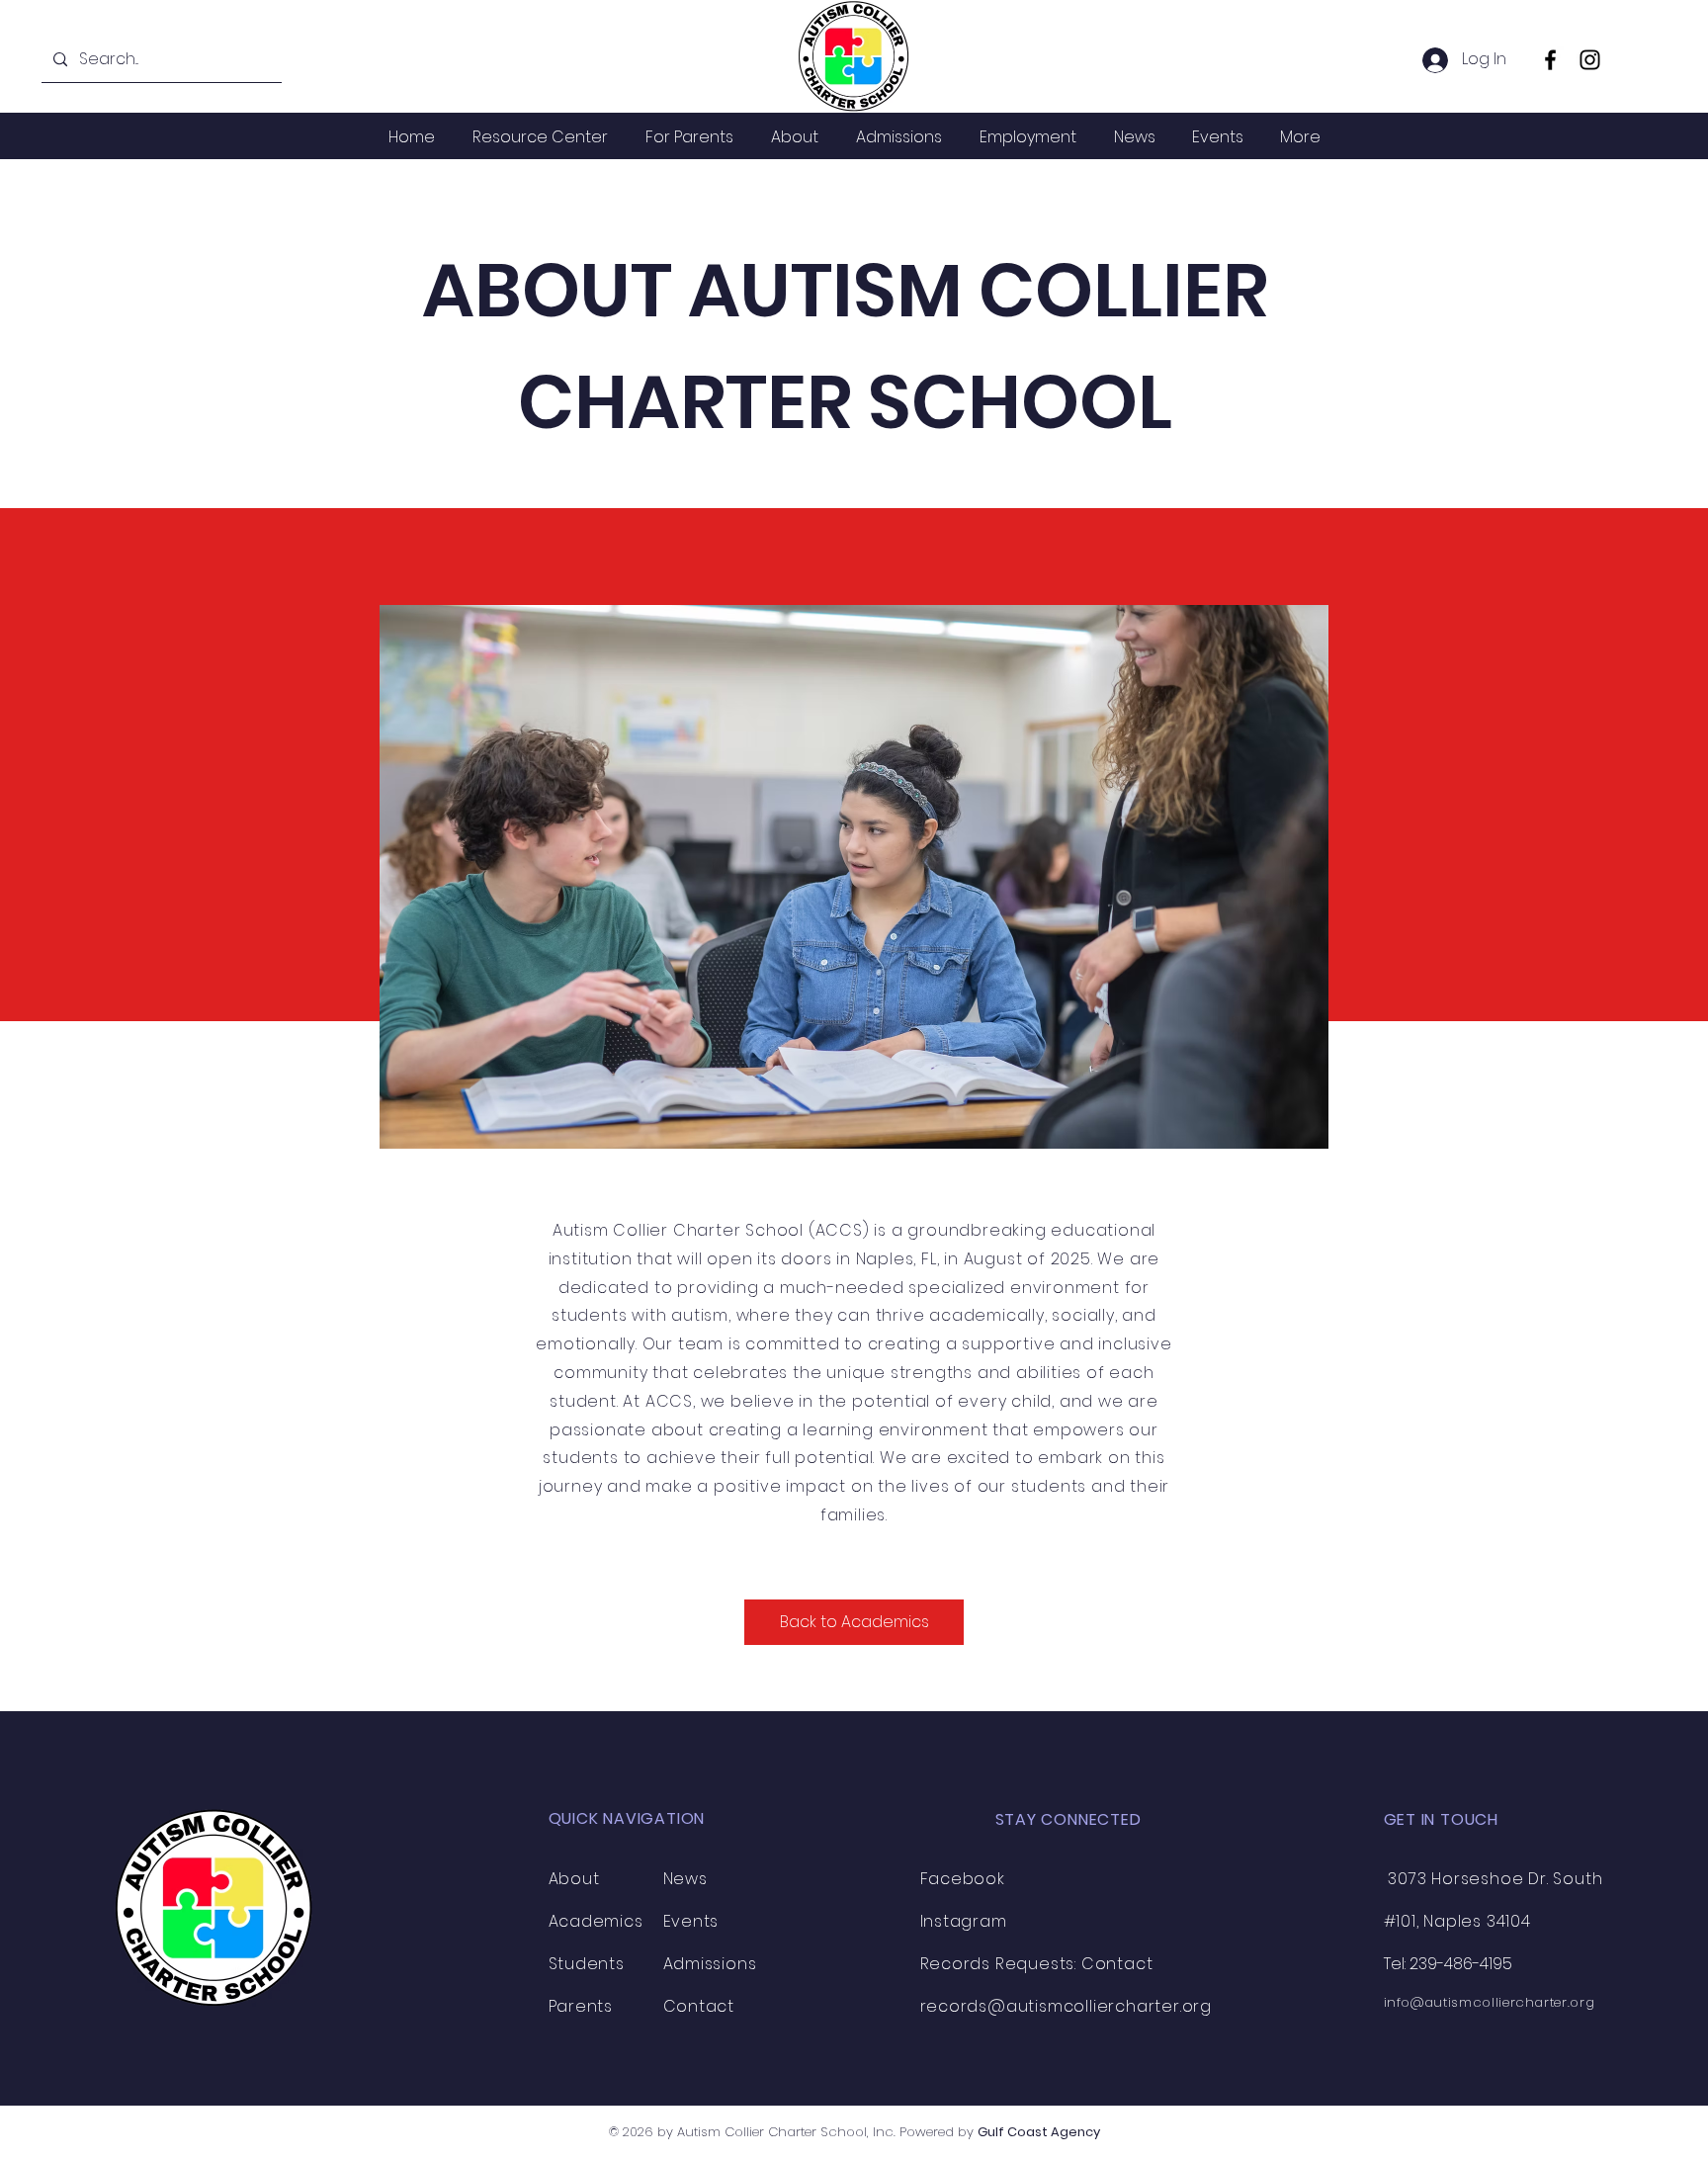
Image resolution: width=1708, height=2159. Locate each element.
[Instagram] (1590, 60)
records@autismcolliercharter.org (1067, 2006)
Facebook (963, 1879)
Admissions (710, 1964)
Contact (699, 2006)
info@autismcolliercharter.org (1490, 2002)
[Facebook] (1550, 60)
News (685, 1879)
